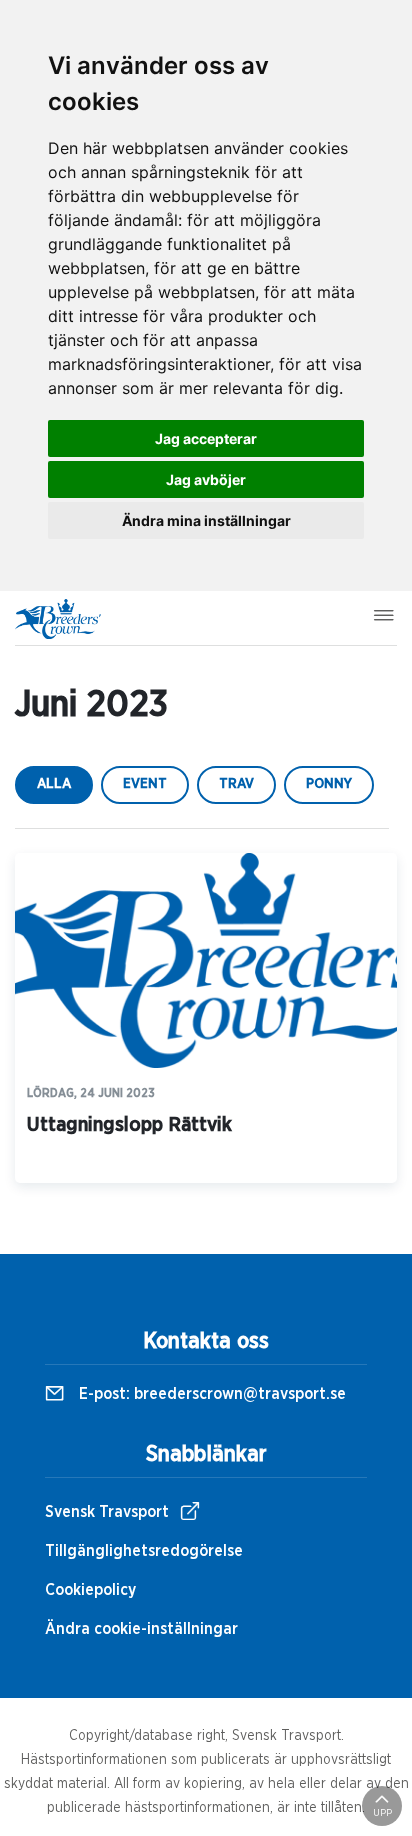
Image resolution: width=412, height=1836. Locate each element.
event (145, 784)
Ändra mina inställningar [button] (206, 520)
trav (236, 784)
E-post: (210, 1394)
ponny (329, 784)
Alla (54, 784)
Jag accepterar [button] (206, 438)
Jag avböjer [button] (206, 479)
